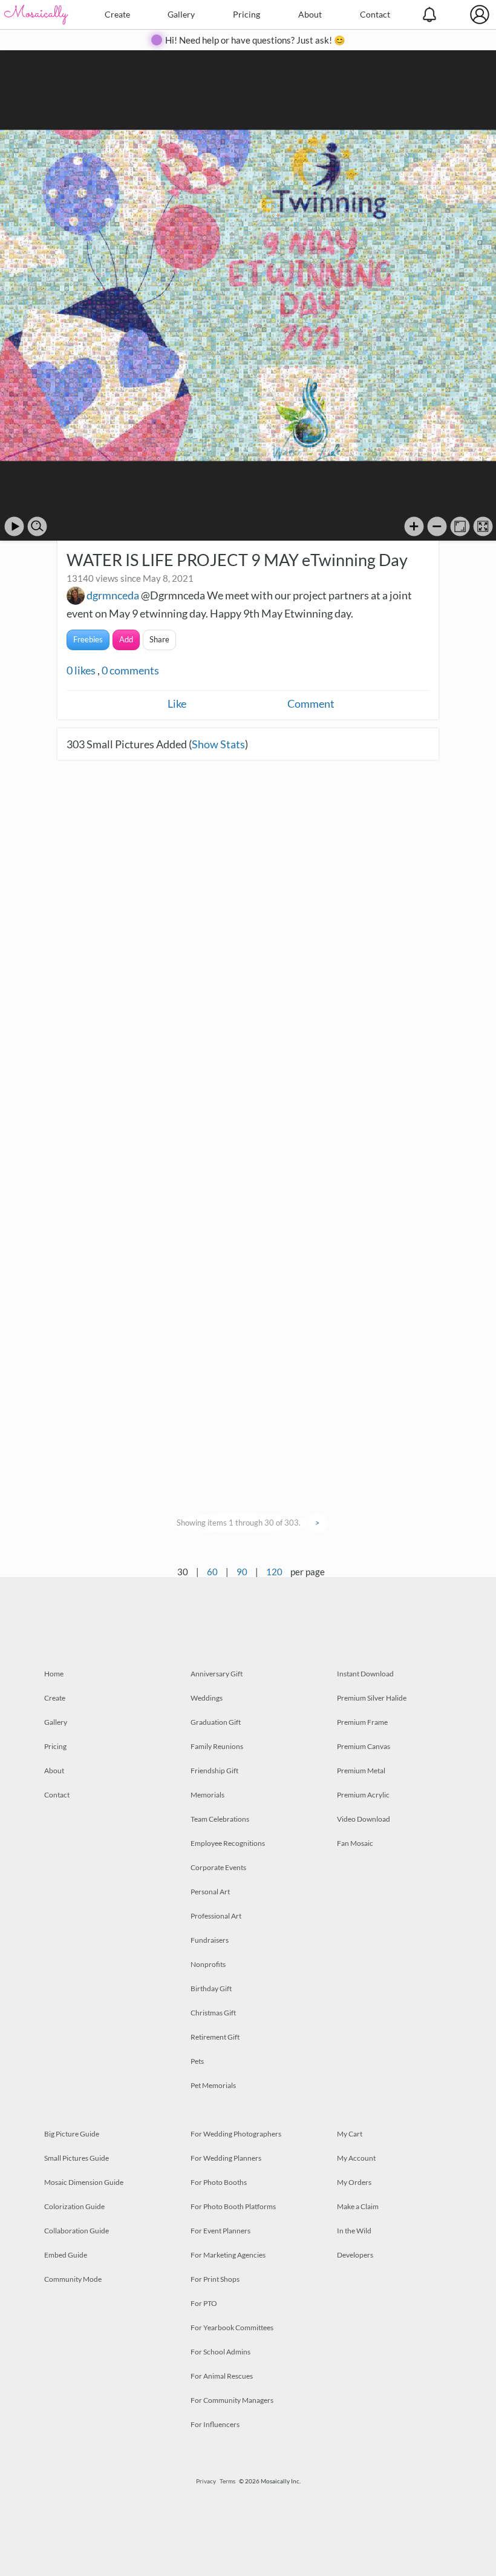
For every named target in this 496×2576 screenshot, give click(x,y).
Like (177, 703)
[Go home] (460, 526)
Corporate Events (218, 1867)
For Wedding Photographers (236, 2134)
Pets (197, 2061)
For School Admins (220, 2352)
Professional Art (216, 1916)
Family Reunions (217, 1746)
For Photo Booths (219, 2182)
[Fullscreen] (483, 526)
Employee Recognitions (228, 1843)
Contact (375, 14)
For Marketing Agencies (228, 2255)
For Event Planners (220, 2231)
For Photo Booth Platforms (233, 2206)
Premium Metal (361, 1771)
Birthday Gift (211, 1988)
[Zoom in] (414, 526)
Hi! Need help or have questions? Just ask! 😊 (255, 40)
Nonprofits (208, 1964)
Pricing (246, 14)
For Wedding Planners (226, 2158)
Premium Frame (362, 1722)
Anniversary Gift (217, 1674)
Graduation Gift (216, 1722)
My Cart (350, 2134)
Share (159, 639)
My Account (356, 2158)
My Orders (354, 2182)
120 (274, 1572)
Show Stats (218, 744)
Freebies (88, 639)
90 (242, 1572)
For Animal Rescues (222, 2376)
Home (54, 1674)
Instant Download (365, 1674)
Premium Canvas (364, 1746)
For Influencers (215, 2424)
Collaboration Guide (77, 2231)
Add (126, 639)
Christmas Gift (213, 2013)
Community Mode (73, 2279)
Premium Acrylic (363, 1795)
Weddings (207, 1698)
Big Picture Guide (72, 2134)
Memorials (207, 1795)
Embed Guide (66, 2255)
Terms (227, 2481)
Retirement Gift (215, 2037)
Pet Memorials (213, 2085)
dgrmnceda (113, 595)
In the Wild (354, 2231)
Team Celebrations (220, 1819)
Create (117, 14)
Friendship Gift (214, 1771)
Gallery (181, 14)
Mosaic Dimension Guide (84, 2182)
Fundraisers (210, 1940)
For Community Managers (232, 2400)
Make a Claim (358, 2206)
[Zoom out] (437, 526)
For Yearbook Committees (232, 2327)
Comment (311, 703)
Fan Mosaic (355, 1843)
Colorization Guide (74, 2206)
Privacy (206, 2481)
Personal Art (210, 1892)
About (310, 14)
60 (212, 1572)
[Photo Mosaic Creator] (36, 15)
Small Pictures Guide (77, 2158)
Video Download (364, 1819)
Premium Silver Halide (372, 1698)
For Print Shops (215, 2279)
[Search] (37, 526)
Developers (355, 2255)
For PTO (204, 2303)
